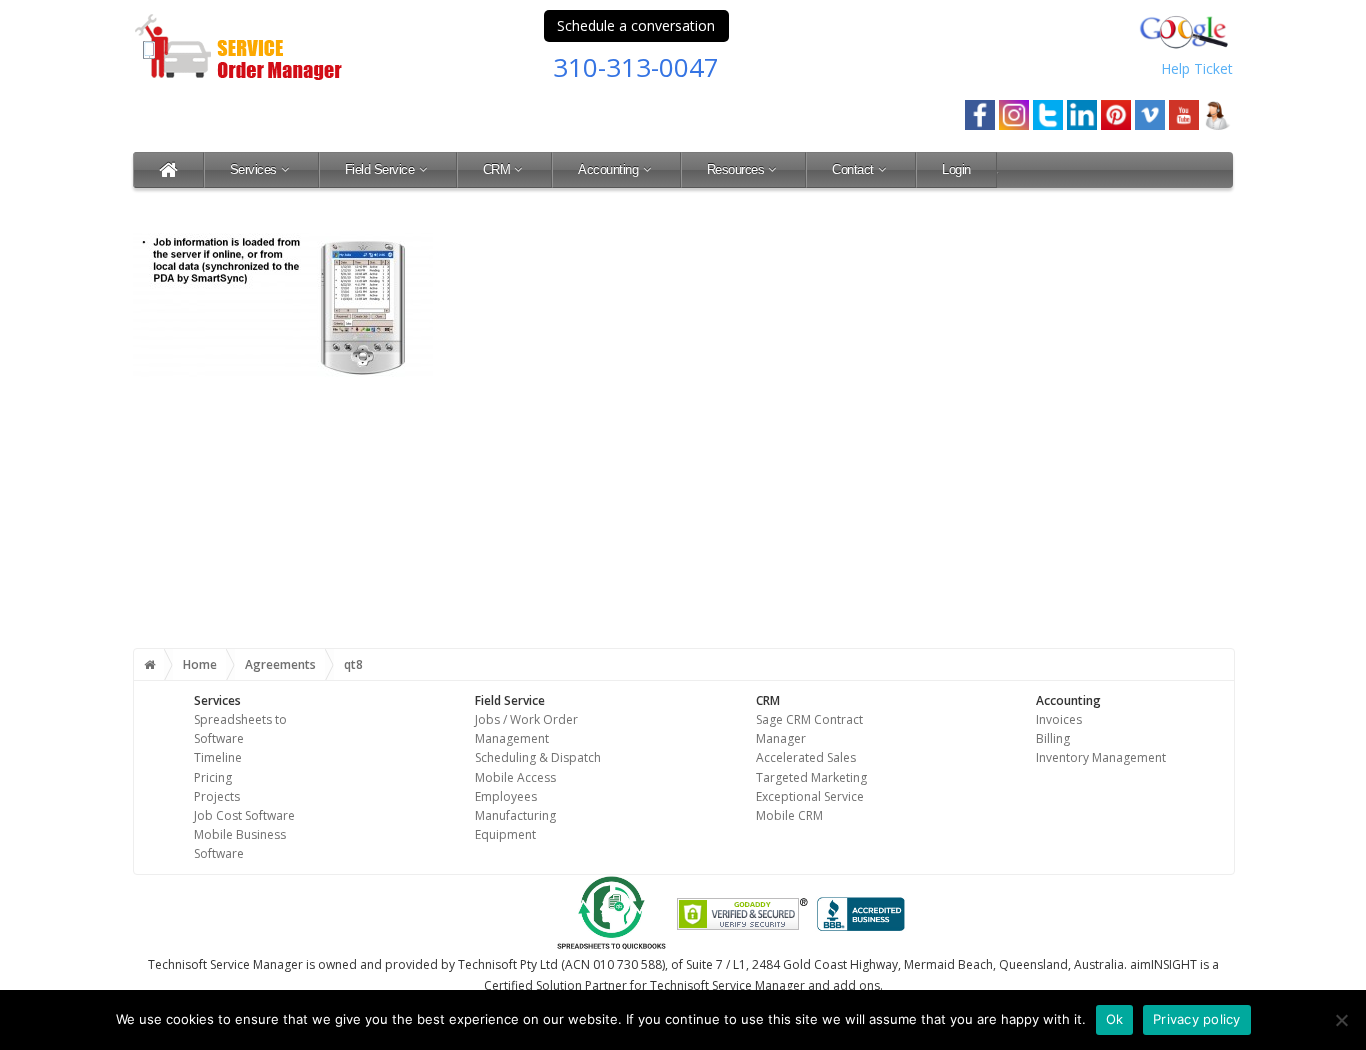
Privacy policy (1197, 1019)
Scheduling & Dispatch (538, 757)
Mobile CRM (789, 815)
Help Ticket (1197, 68)
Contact (853, 169)
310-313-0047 (636, 67)
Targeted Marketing (811, 777)
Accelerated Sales (806, 757)
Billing (1053, 738)
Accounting (608, 169)
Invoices (1059, 719)
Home (200, 664)
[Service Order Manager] (168, 169)
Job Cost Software (244, 815)
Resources (736, 169)
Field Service (380, 169)
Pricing (213, 777)
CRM (497, 169)
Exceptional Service (810, 796)
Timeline (218, 757)
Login (956, 169)
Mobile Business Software (240, 844)
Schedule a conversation (636, 25)
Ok (1115, 1019)
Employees (506, 796)
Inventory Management (1101, 757)
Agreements (280, 664)
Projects (217, 796)
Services (253, 169)
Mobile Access (515, 777)
